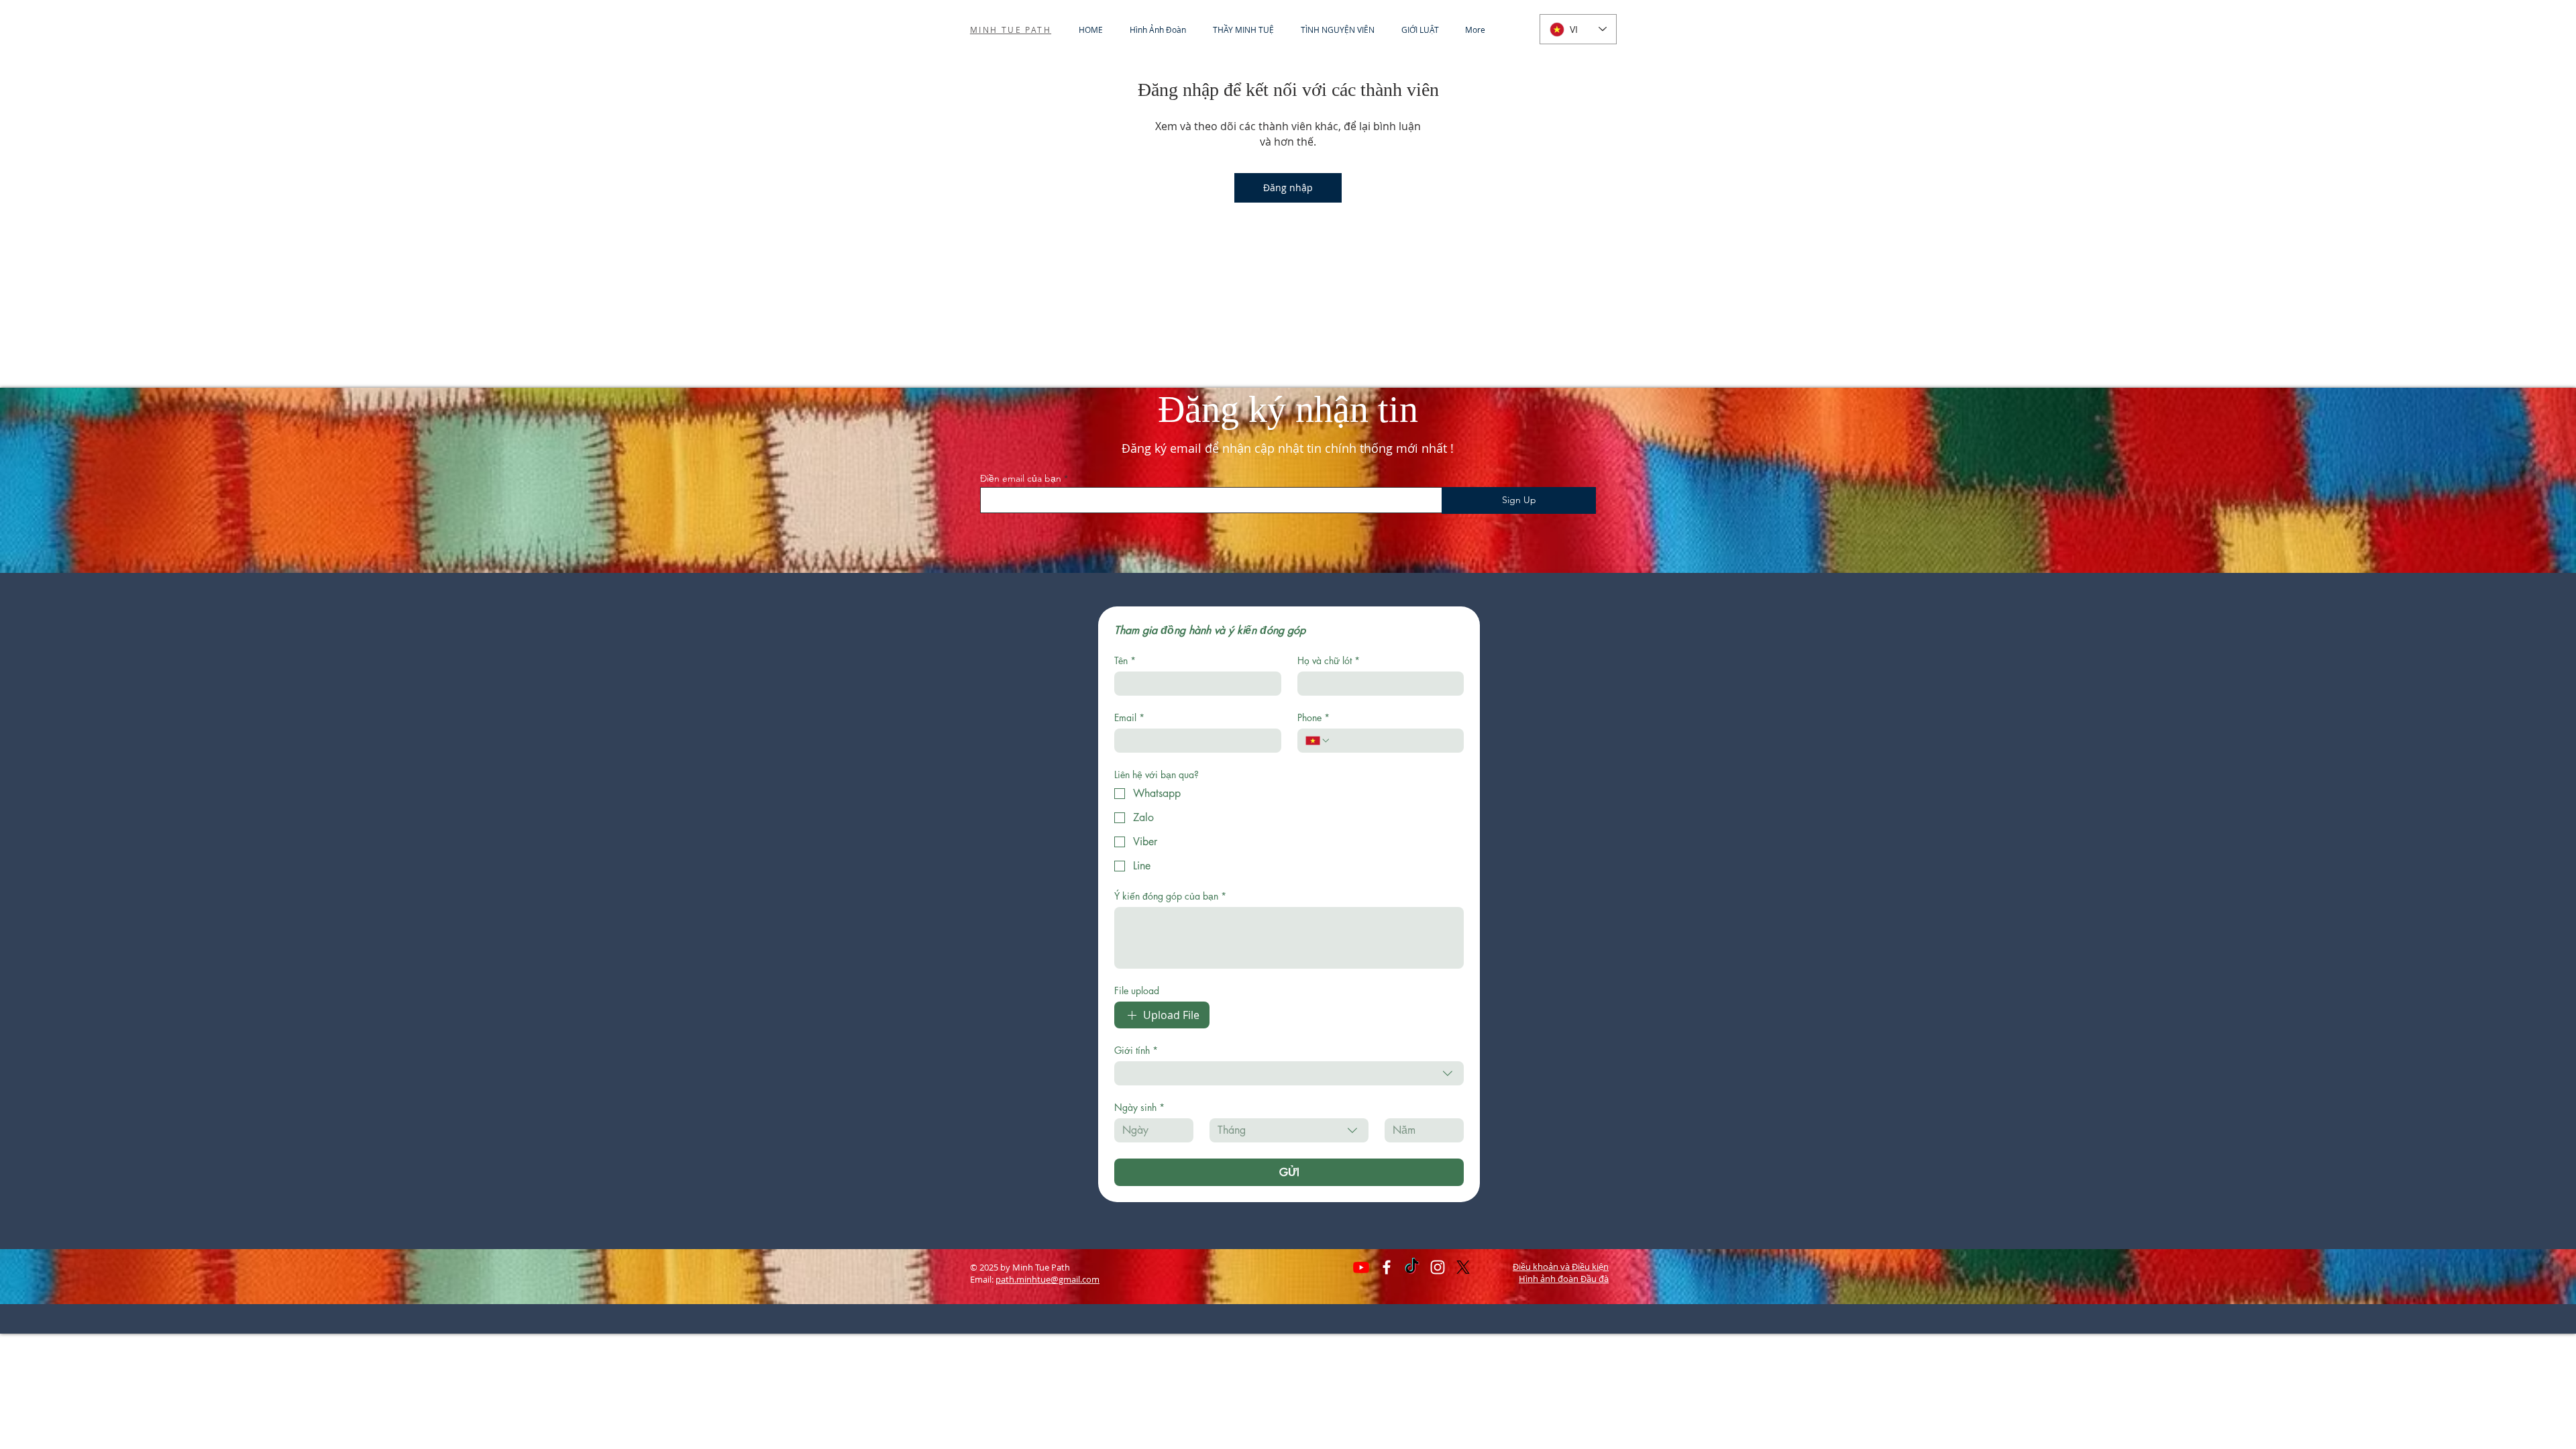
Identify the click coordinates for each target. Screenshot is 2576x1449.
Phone (1313, 717)
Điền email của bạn (1021, 478)
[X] (1463, 1267)
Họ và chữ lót (1329, 660)
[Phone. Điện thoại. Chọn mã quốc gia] (1318, 741)
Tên (1125, 660)
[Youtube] (1361, 1267)
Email (1129, 717)
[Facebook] (1387, 1267)
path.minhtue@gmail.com (1048, 1279)
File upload (1137, 990)
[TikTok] (1412, 1267)
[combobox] (1289, 1073)
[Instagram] (1438, 1267)
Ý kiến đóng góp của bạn (1170, 896)
